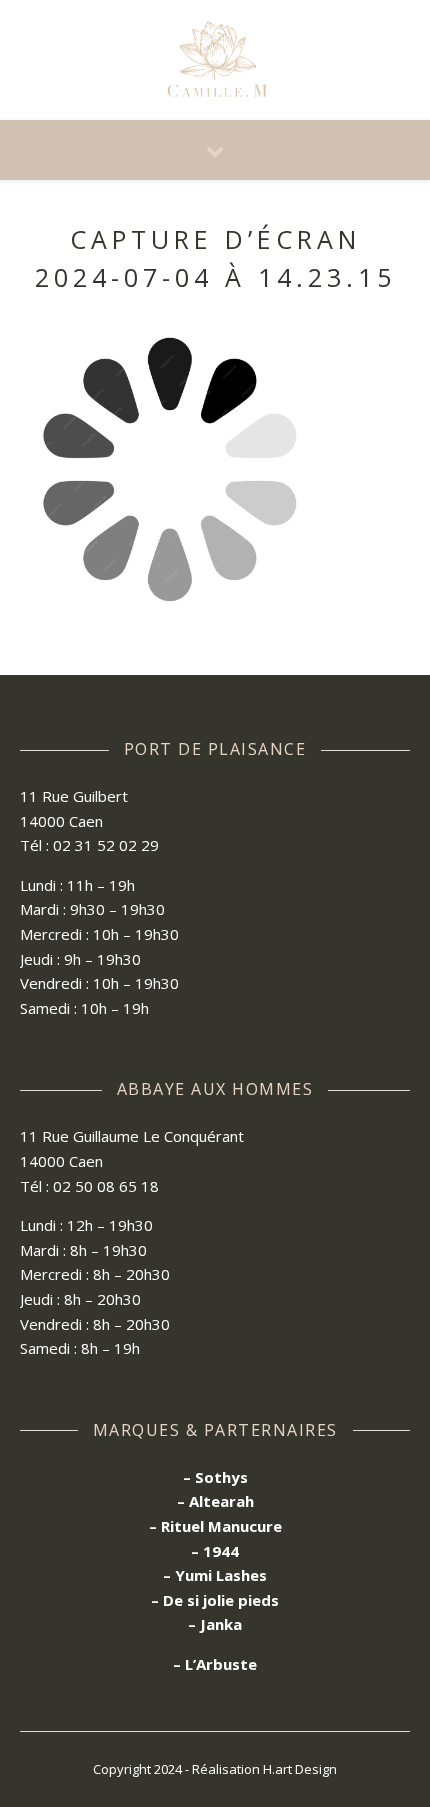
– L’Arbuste (215, 1664)
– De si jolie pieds (215, 1600)
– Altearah (215, 1501)
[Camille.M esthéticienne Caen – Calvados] (215, 60)
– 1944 (215, 1551)
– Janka (215, 1624)
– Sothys (215, 1477)
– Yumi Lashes (215, 1575)
